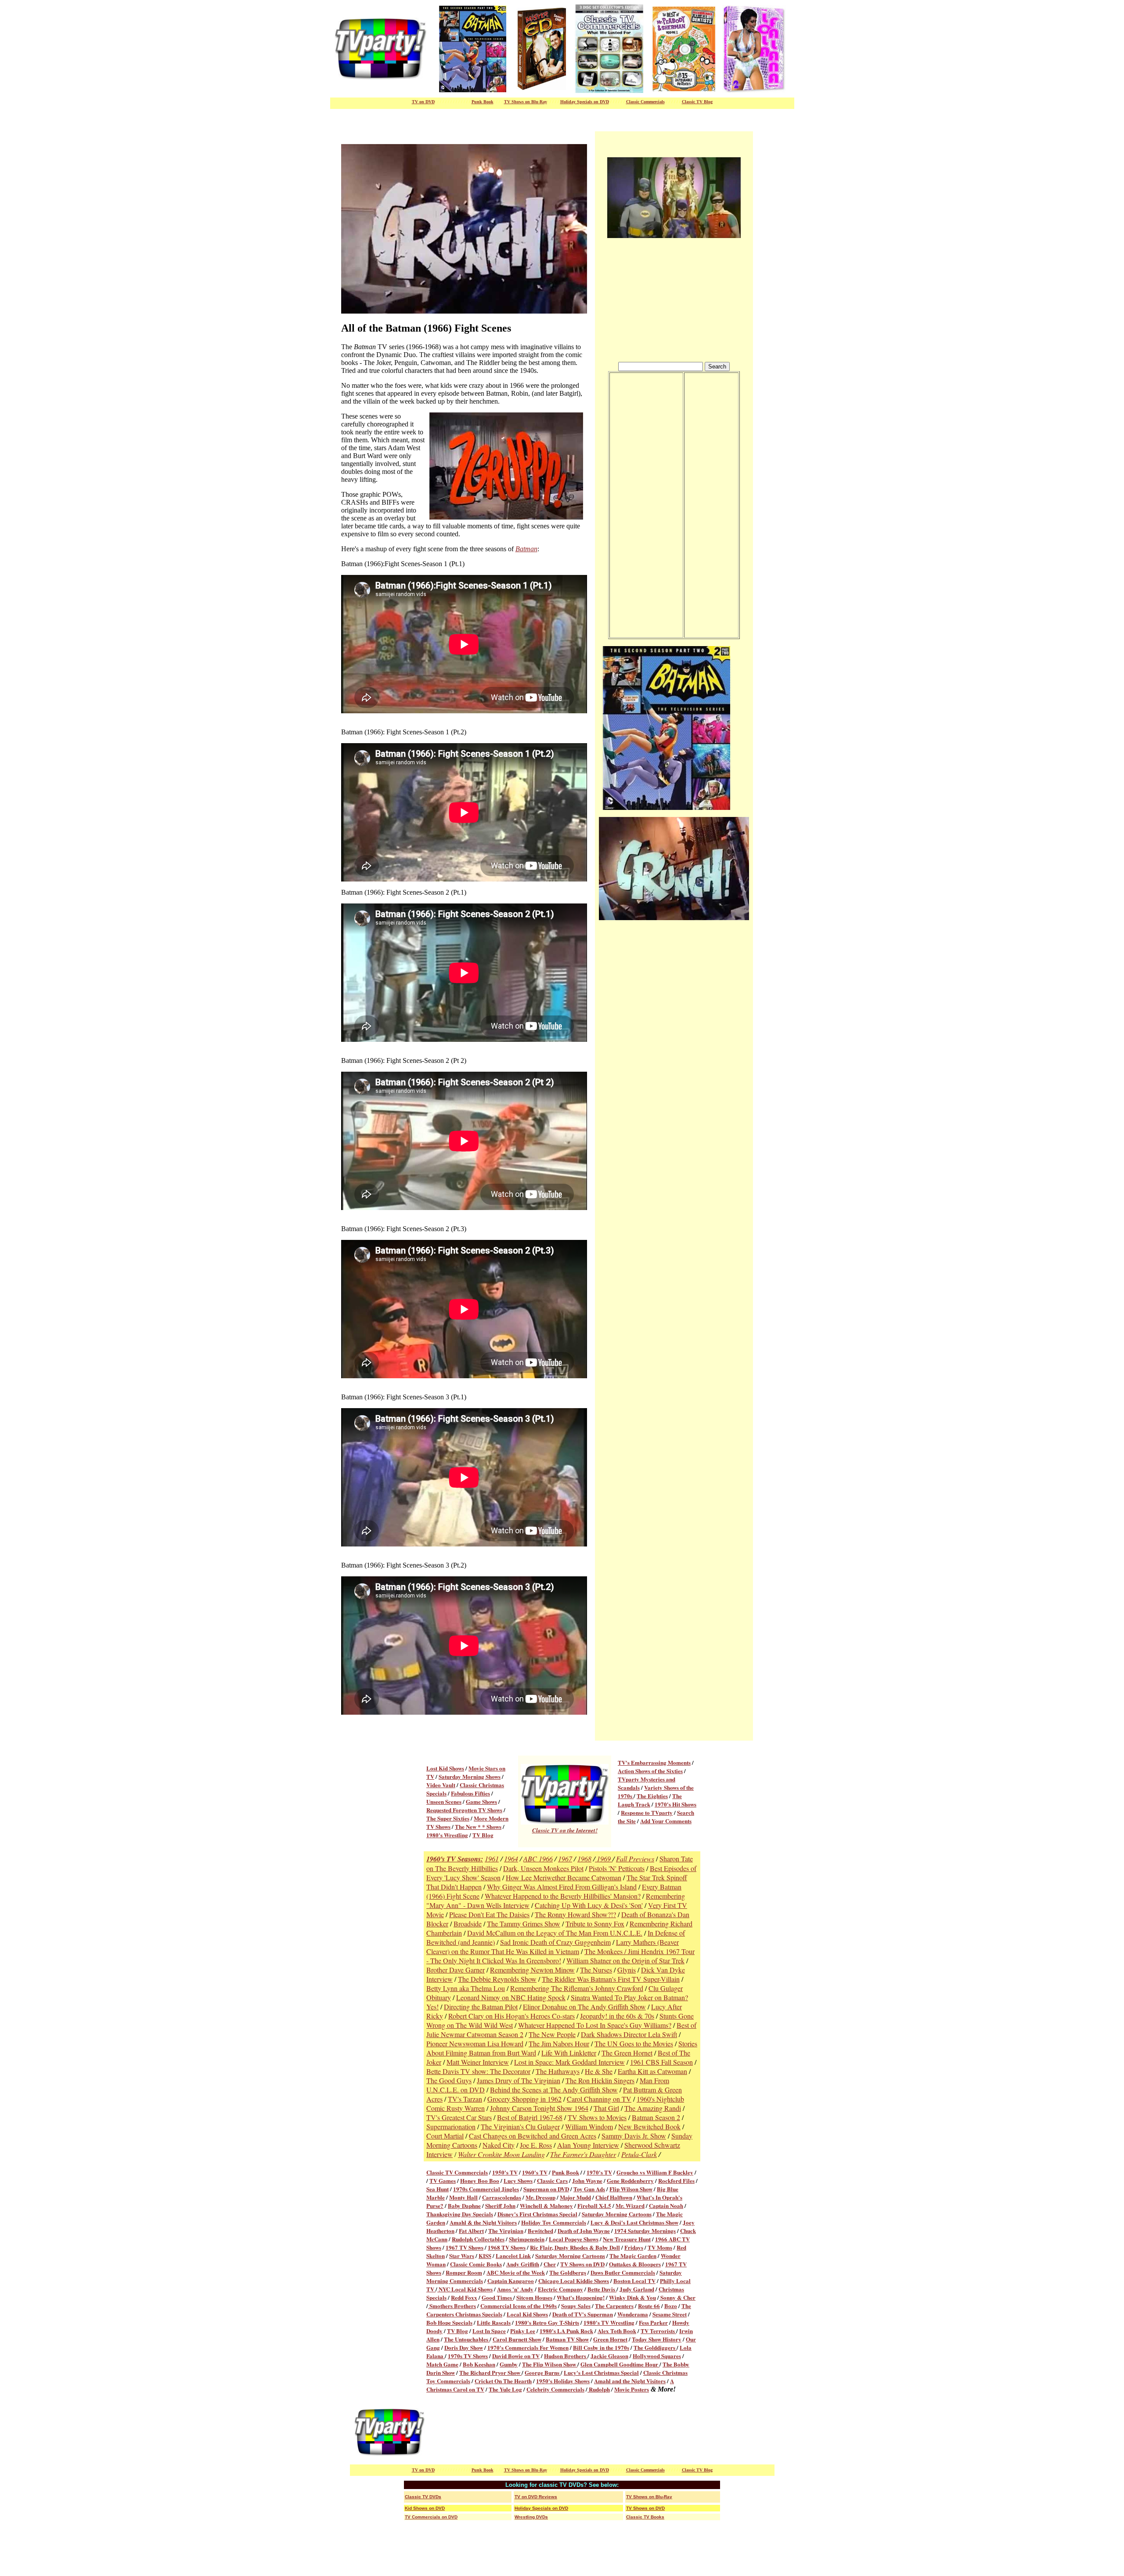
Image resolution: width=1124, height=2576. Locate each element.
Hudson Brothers (566, 2356)
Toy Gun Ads (589, 2189)
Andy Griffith (523, 2264)
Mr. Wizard (630, 2206)
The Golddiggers (655, 2347)
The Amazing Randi (653, 2108)
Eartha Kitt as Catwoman (652, 2071)
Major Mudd (575, 2197)
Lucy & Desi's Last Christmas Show (634, 2222)
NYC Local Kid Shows (465, 2289)
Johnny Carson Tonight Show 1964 (539, 2108)
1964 (511, 1859)
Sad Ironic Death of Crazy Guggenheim (555, 1942)
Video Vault (441, 1785)
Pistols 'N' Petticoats (617, 1868)
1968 (584, 1859)
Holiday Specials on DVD (585, 102)
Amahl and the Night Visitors (630, 2381)
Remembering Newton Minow (532, 1970)
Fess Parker (653, 2322)
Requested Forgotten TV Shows (464, 1810)
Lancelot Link (513, 2256)
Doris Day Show (464, 2347)
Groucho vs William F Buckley (655, 2172)
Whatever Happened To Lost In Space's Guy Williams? (595, 2025)
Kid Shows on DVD (425, 2508)
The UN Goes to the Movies (634, 2043)
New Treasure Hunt (627, 2239)
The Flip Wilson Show (550, 2364)
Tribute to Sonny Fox (595, 1924)
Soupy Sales (576, 2306)
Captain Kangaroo (511, 2281)
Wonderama (633, 2314)
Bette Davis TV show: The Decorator (478, 2071)
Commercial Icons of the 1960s (519, 2306)
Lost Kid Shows (445, 1768)
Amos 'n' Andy (515, 2289)
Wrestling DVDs (531, 2517)
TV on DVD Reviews (536, 2497)
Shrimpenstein (527, 2239)
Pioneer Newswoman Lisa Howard (475, 2043)
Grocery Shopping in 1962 (524, 2099)
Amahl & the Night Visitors (483, 2222)
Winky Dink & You (632, 2297)
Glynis (627, 1970)
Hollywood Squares (657, 2356)
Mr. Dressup (540, 2197)
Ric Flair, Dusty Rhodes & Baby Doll (575, 2247)
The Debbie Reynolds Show (497, 1979)
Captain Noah (666, 2206)
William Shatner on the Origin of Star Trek (625, 1960)
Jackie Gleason (609, 2356)
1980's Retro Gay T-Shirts (547, 2322)
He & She (599, 2071)
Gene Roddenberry (630, 2180)
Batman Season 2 (656, 2117)
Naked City (499, 2145)
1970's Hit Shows (675, 1804)
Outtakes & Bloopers (635, 2264)
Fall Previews (635, 1859)
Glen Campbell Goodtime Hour (620, 2364)
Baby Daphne (464, 2206)
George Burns (543, 2372)
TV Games (443, 2180)
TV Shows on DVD (582, 2264)
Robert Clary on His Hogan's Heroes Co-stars (512, 2016)
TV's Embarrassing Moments (654, 1762)
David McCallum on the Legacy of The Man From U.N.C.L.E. (555, 1933)
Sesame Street (670, 2314)
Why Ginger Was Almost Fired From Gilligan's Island (562, 1887)
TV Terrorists (658, 2331)
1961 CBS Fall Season (661, 2062)
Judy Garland (637, 2289)
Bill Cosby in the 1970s (601, 2347)
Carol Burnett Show (517, 2339)
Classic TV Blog (697, 102)
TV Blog (483, 1835)
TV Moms (660, 2247)
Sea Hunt (438, 2189)
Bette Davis (602, 2289)
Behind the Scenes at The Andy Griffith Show (554, 2090)
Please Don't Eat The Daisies (489, 1914)
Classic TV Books (645, 2517)
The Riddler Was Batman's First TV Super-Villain (611, 1979)
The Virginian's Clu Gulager (520, 2126)
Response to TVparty (647, 1812)
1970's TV (599, 2172)
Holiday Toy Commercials (554, 2222)
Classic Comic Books (476, 2264)
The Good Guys (449, 2080)
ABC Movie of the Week (516, 2272)
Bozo (671, 2306)
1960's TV (535, 2172)
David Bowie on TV (516, 2356)
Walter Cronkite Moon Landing (501, 2154)
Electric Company (560, 2289)
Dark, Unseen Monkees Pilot (543, 1868)
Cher (550, 2264)
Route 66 (649, 2306)
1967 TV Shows (465, 2247)
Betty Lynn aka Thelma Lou (466, 1988)
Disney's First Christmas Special (537, 2214)
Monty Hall (463, 2197)
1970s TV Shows (468, 2356)
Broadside (468, 1924)
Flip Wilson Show (631, 2189)
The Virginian (506, 2231)
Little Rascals (494, 2322)
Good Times (497, 2297)
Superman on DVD (546, 2189)
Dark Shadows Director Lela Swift (629, 2034)
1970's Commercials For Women (528, 2347)
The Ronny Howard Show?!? (575, 1914)
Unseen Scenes (444, 1801)
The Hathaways (558, 2071)
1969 (604, 1859)
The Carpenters (614, 2306)
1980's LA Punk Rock (566, 2331)
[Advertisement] (594, 2432)
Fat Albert (471, 2231)
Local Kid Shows (527, 2314)
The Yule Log (505, 2389)
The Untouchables (467, 2339)
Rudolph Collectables (478, 2239)
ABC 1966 (538, 1859)
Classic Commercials (645, 102)
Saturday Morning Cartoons (617, 2214)
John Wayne (587, 2180)
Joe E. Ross (536, 2145)
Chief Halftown (614, 2197)
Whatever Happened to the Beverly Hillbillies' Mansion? (563, 1896)
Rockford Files (676, 2180)
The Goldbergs (568, 2272)
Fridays (634, 2247)
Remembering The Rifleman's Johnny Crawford (577, 1988)
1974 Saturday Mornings (645, 2231)
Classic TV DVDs (423, 2497)
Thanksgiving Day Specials (460, 2214)
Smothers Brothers (452, 2306)
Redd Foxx (464, 2297)
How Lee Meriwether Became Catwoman (564, 1877)
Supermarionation (451, 2126)
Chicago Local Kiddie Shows (574, 2281)
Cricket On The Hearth (503, 2381)
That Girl (606, 2108)
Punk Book (566, 2172)
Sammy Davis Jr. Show (634, 2136)
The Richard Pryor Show (490, 2372)
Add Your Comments (666, 1821)
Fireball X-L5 (594, 2206)
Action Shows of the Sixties (650, 1771)
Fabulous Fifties (470, 1793)
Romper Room (464, 2272)
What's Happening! (581, 2297)
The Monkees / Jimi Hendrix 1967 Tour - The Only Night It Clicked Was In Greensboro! (560, 1956)
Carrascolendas (502, 2197)
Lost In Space (489, 2331)
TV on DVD (423, 102)
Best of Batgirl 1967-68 (530, 2117)
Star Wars (462, 2256)
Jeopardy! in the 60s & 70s (617, 2016)
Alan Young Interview (588, 2145)
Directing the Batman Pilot (481, 2007)
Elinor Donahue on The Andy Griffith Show (584, 2007)
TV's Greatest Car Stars (459, 2117)
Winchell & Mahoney (546, 2206)
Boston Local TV (634, 2281)
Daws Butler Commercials (623, 2272)
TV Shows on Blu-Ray (526, 102)
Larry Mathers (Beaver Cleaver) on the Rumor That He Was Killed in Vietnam (553, 1947)
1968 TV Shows (507, 2247)
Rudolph (599, 2389)
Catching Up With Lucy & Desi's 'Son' (589, 1905)
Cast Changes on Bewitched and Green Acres (533, 2136)
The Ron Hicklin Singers (600, 2080)
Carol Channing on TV (599, 2099)
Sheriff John (500, 2206)
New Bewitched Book (649, 2126)
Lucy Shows (518, 2180)
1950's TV (505, 2172)
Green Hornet (610, 2339)
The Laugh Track (650, 1800)
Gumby (509, 2364)
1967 (565, 1859)
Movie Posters (632, 2389)
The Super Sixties (448, 1818)
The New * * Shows (478, 1826)
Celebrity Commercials (555, 2389)
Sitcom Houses (534, 2297)
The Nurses (596, 1970)
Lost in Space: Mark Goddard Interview (569, 2062)
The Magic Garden (633, 2256)
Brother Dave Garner (456, 1970)
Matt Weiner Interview (478, 2062)
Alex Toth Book (617, 2331)
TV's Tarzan (465, 2099)
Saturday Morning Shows (470, 1776)
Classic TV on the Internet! (565, 1830)
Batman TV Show (567, 2339)
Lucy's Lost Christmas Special (601, 2372)
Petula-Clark (639, 2154)
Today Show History (657, 2339)
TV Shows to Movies (597, 2117)
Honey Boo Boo (480, 2180)
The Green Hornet (627, 2053)
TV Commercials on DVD (431, 2517)
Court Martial (445, 2136)
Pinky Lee (523, 2331)
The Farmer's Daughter (583, 2154)
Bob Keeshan (479, 2364)
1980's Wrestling (447, 1835)
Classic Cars (552, 2180)
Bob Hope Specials (449, 2322)
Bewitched (540, 2231)
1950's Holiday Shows (563, 2381)
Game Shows (481, 1801)
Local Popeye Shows (574, 2239)
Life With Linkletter (569, 2053)
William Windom (589, 2126)
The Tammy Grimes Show (524, 1924)
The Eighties (652, 1796)
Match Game (442, 2364)
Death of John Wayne (584, 2231)
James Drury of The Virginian (519, 2080)
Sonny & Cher (677, 2297)
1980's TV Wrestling (609, 2322)
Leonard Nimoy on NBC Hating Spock (511, 1997)
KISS (485, 2256)
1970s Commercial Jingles (486, 2189)
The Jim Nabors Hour (559, 2043)
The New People (552, 2034)
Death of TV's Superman (583, 2314)
